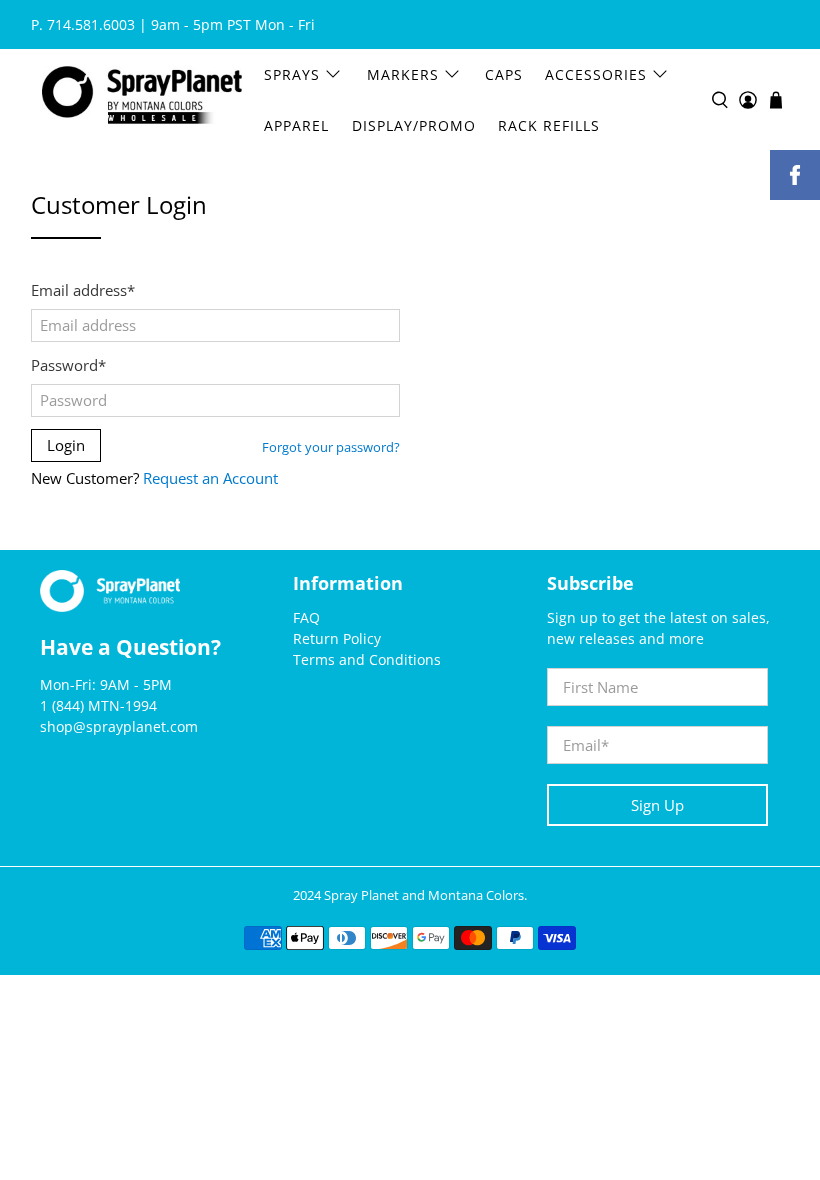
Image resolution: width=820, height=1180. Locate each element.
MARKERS (403, 74)
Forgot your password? (331, 447)
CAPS (504, 74)
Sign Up (657, 805)
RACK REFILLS (549, 125)
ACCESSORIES (596, 74)
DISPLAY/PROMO (414, 125)
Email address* (83, 290)
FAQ (306, 617)
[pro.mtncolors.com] (142, 99)
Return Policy (337, 638)
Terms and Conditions (367, 659)
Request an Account (210, 478)
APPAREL (296, 125)
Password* (68, 365)
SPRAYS (292, 74)
